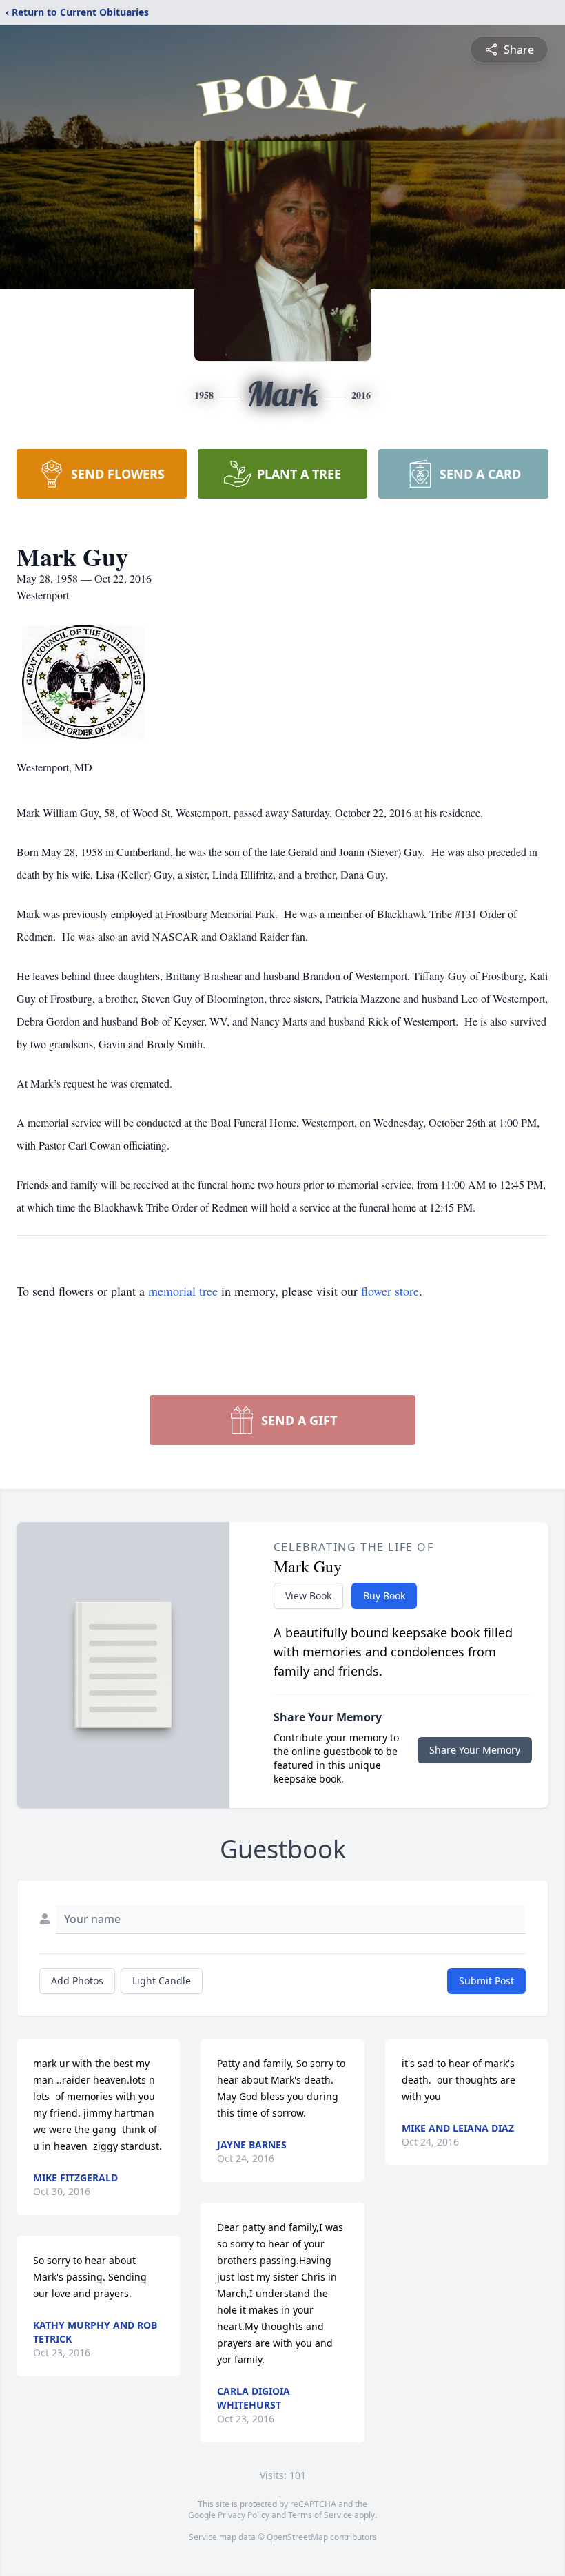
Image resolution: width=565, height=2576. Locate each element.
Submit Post (486, 1981)
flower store (390, 1291)
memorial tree (183, 1291)
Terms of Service (320, 2515)
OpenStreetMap (297, 2537)
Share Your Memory (475, 1750)
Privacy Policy (244, 2515)
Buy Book (384, 1596)
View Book (308, 1596)
